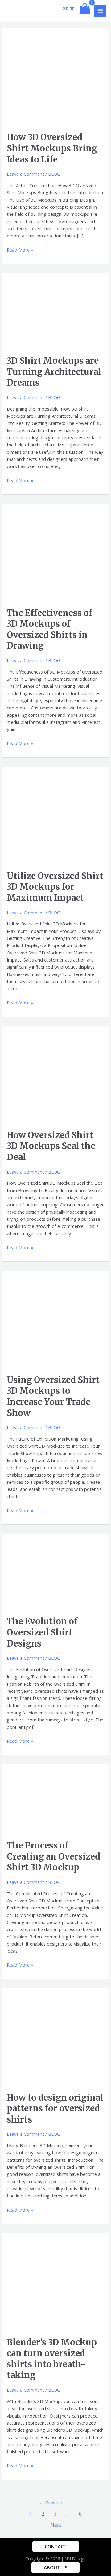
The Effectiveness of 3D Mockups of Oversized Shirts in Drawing (49, 629)
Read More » (20, 250)
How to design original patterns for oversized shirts (55, 2108)
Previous (52, 2503)
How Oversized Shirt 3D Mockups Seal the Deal (51, 1146)
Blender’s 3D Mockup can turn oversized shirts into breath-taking (52, 2359)
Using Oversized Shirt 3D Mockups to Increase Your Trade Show (53, 1396)
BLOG (54, 174)
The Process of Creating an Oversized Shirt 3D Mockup (53, 1856)
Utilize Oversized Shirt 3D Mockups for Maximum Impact (55, 887)
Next (59, 2525)
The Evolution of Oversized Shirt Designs (42, 1632)
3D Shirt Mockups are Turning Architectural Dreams (54, 372)
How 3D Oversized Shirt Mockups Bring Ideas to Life (52, 148)
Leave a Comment (25, 174)
